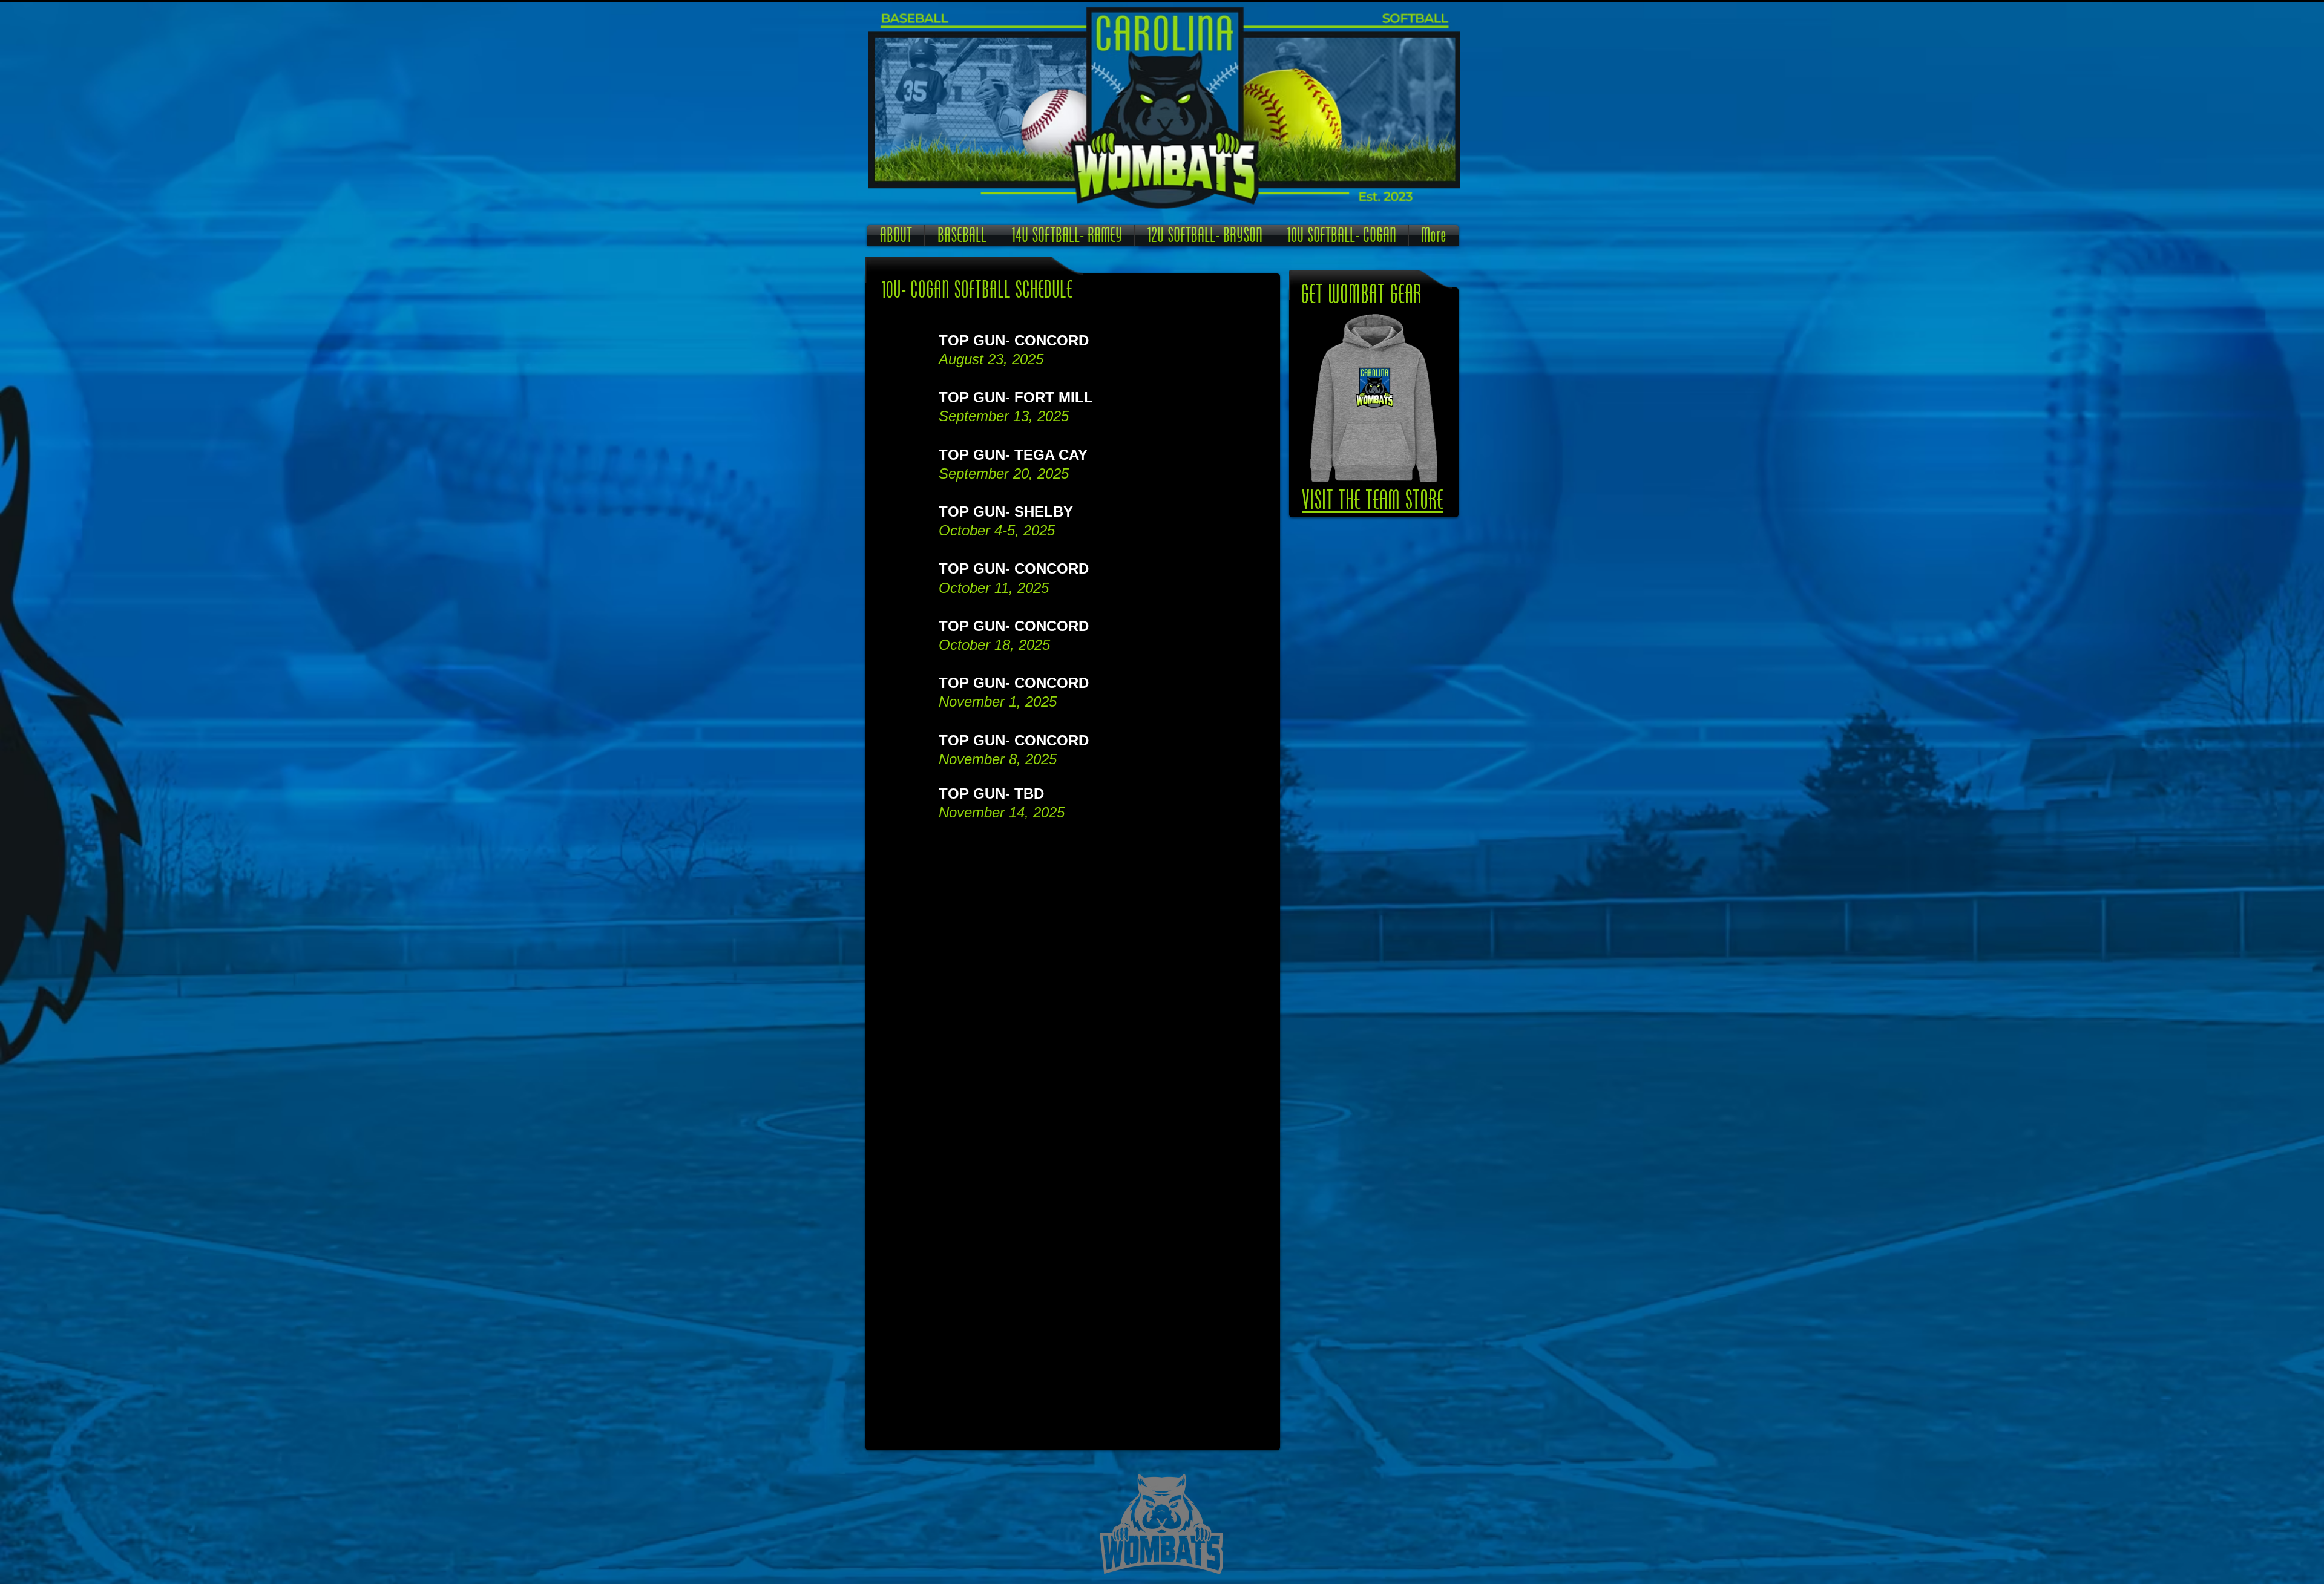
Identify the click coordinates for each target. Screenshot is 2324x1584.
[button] (962, 235)
